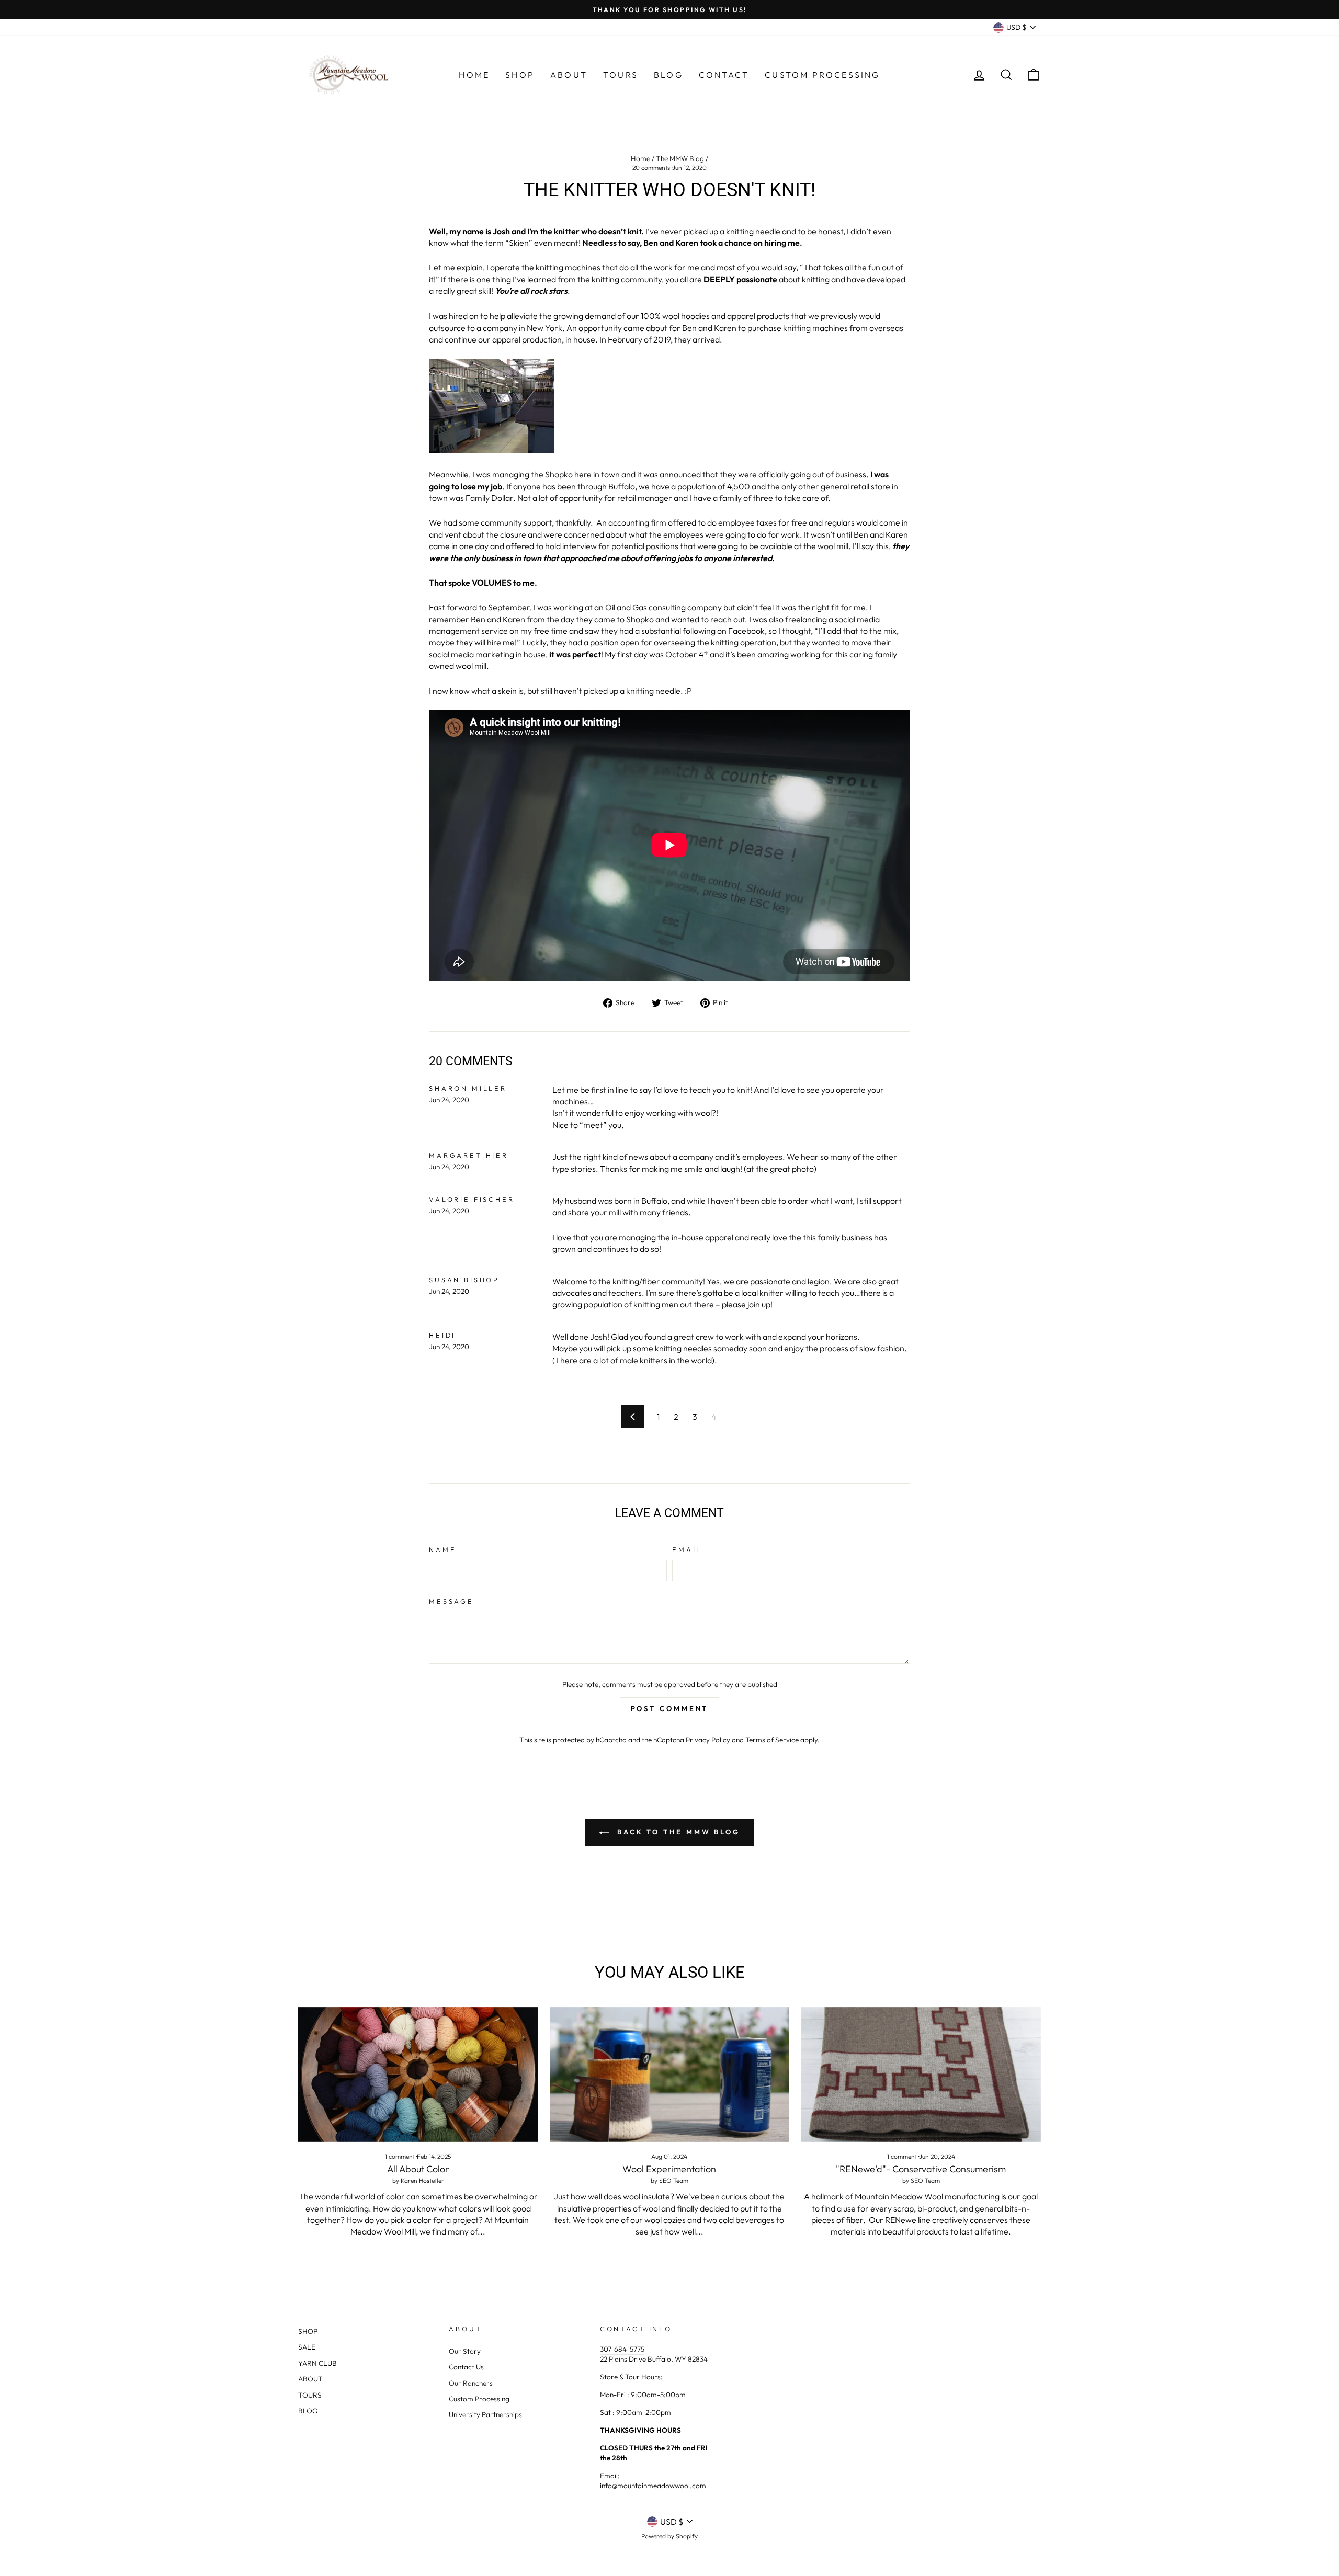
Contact (724, 75)
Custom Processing (822, 75)
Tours (621, 75)
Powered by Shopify (669, 2536)
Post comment (670, 1708)
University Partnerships (485, 2414)
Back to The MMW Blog (677, 1832)
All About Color (418, 2169)
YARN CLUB (317, 2363)
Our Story (465, 2351)
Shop (520, 75)
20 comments (652, 168)
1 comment (401, 2156)
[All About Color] (418, 2075)
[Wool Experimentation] (670, 2075)
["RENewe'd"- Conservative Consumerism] (921, 2075)
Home (474, 75)
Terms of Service (772, 1740)
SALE (307, 2347)
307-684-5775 (622, 2349)
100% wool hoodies (675, 316)
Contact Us (466, 2367)
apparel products (758, 316)
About (569, 75)
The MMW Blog (680, 158)
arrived (706, 339)
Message (451, 1601)
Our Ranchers (471, 2383)
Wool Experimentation (669, 2169)
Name (442, 1549)
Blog (668, 75)
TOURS (310, 2395)
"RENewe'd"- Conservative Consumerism (921, 2169)
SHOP (308, 2331)
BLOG (308, 2411)
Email (687, 1549)
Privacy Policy (708, 1740)
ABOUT (310, 2379)
